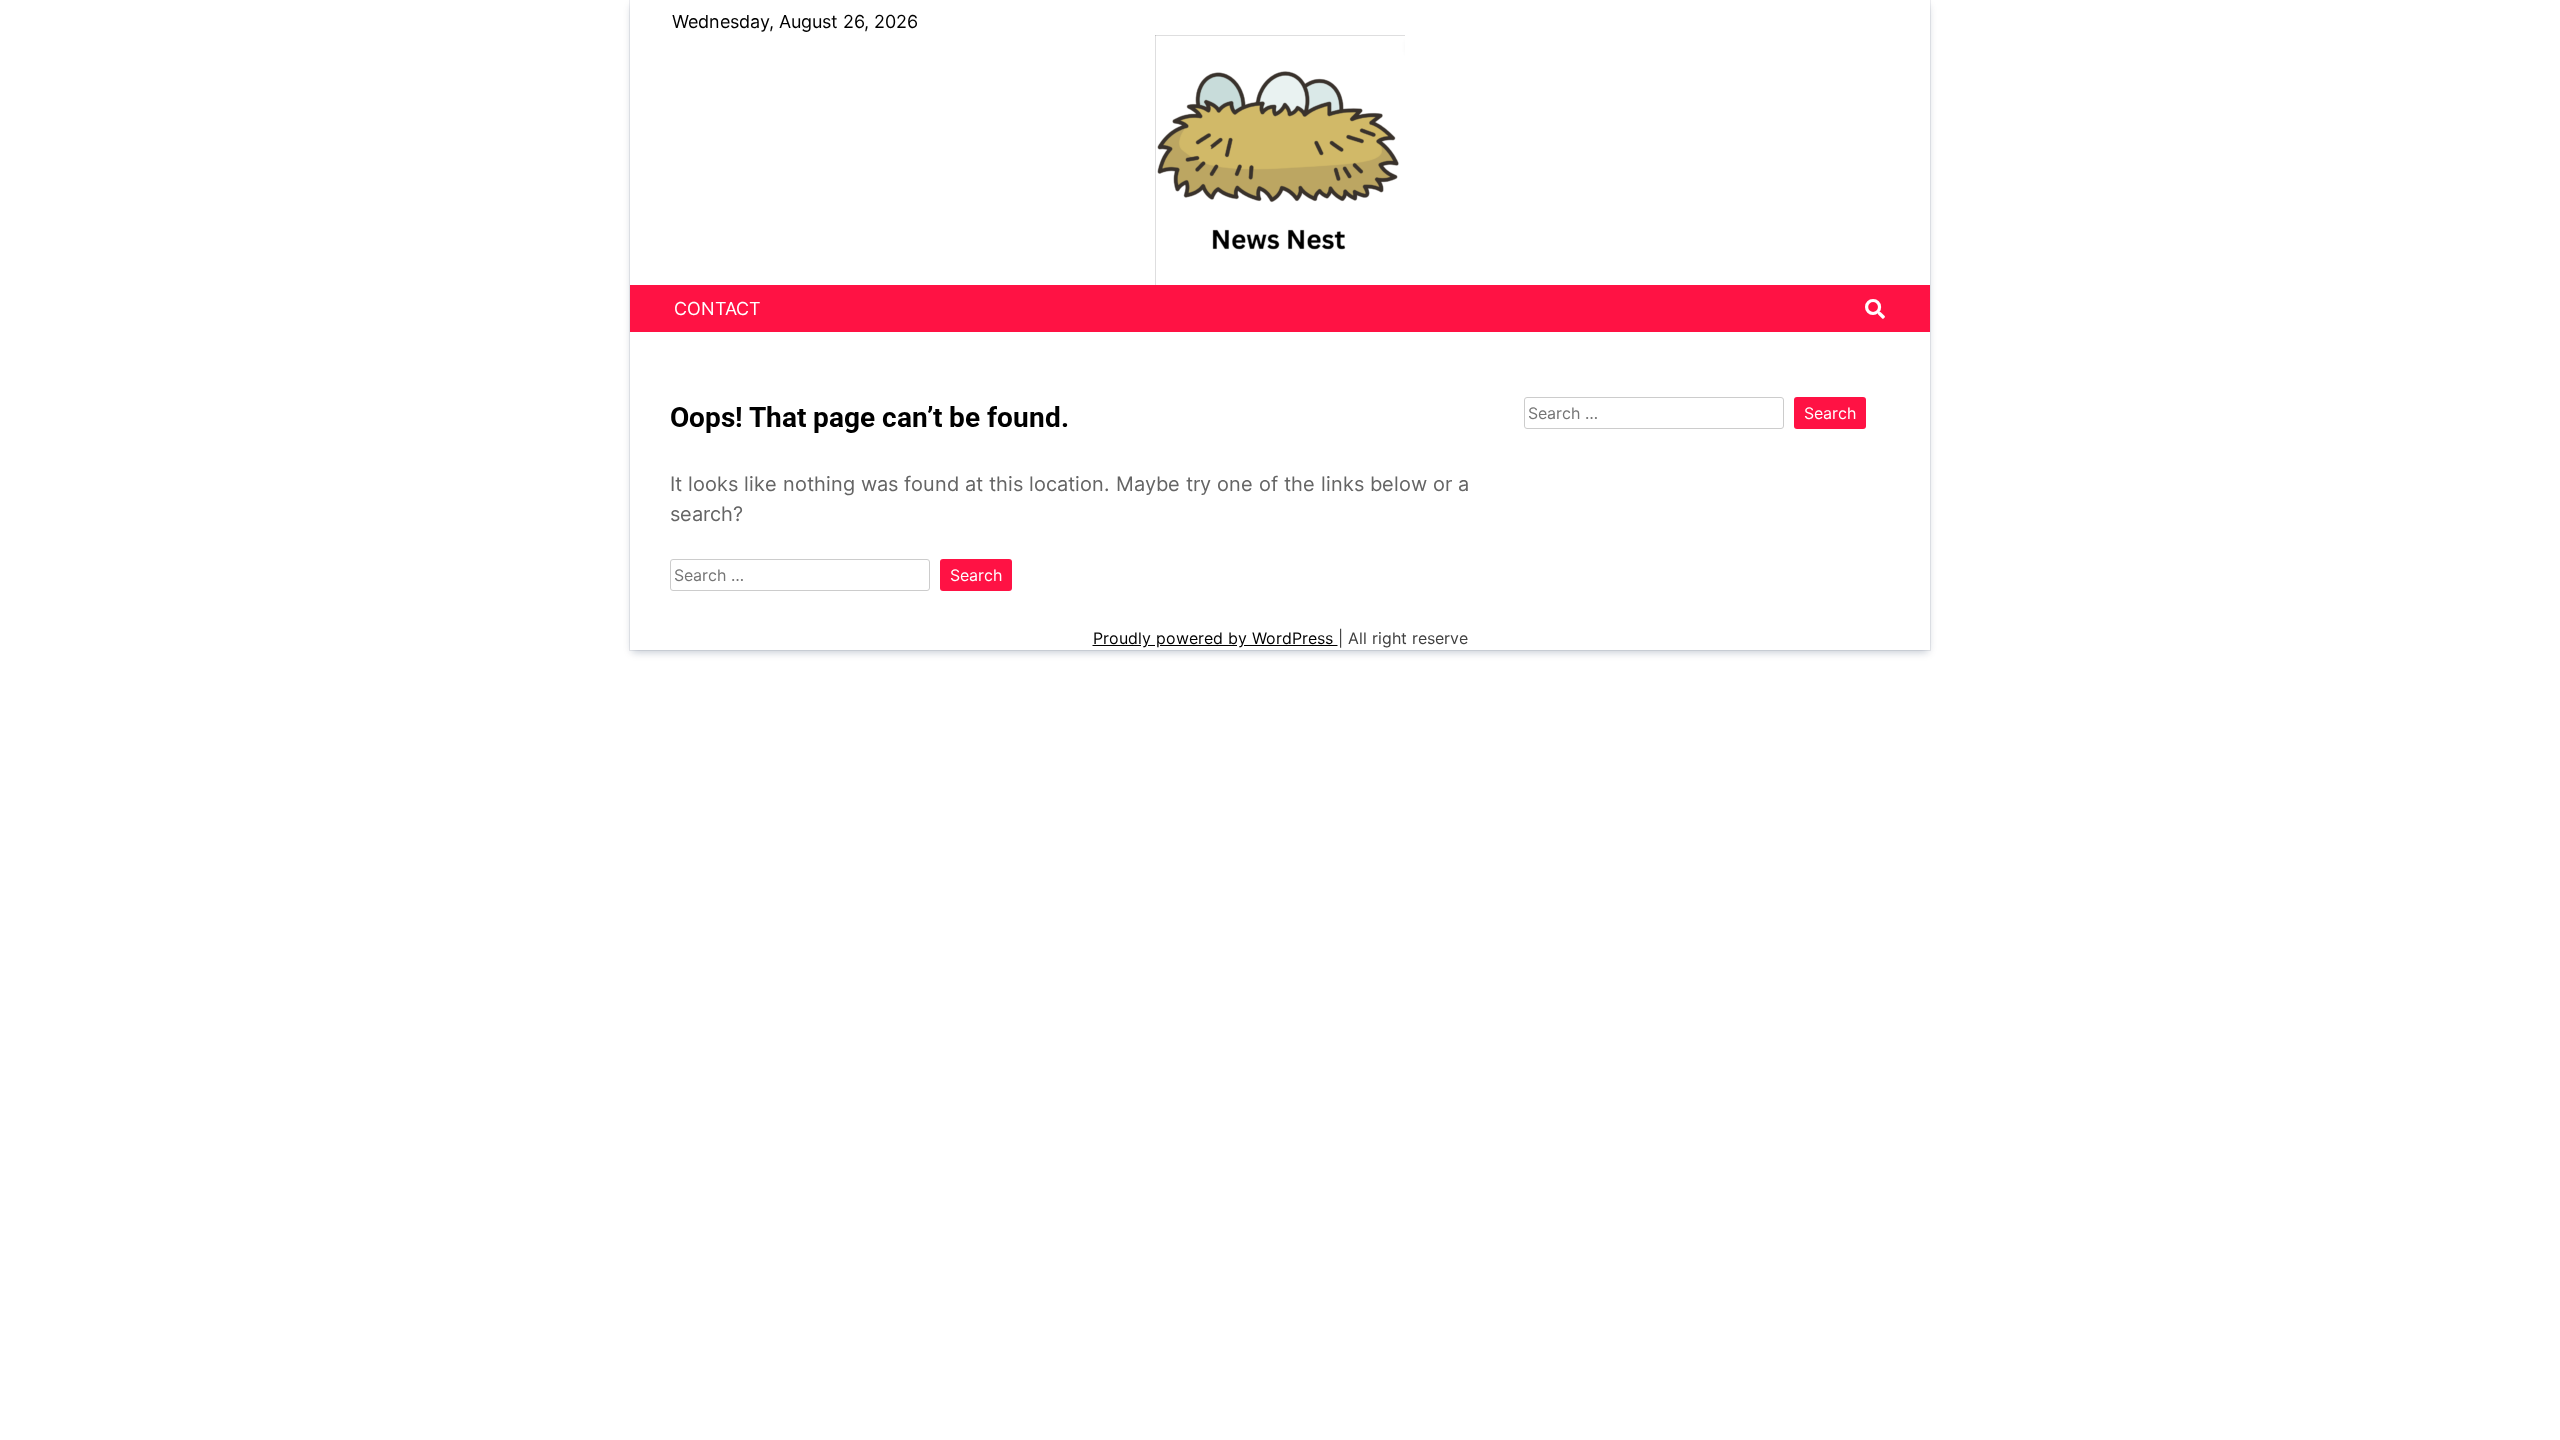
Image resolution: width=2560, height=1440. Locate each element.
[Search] (1875, 309)
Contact (717, 308)
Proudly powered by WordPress (1215, 638)
